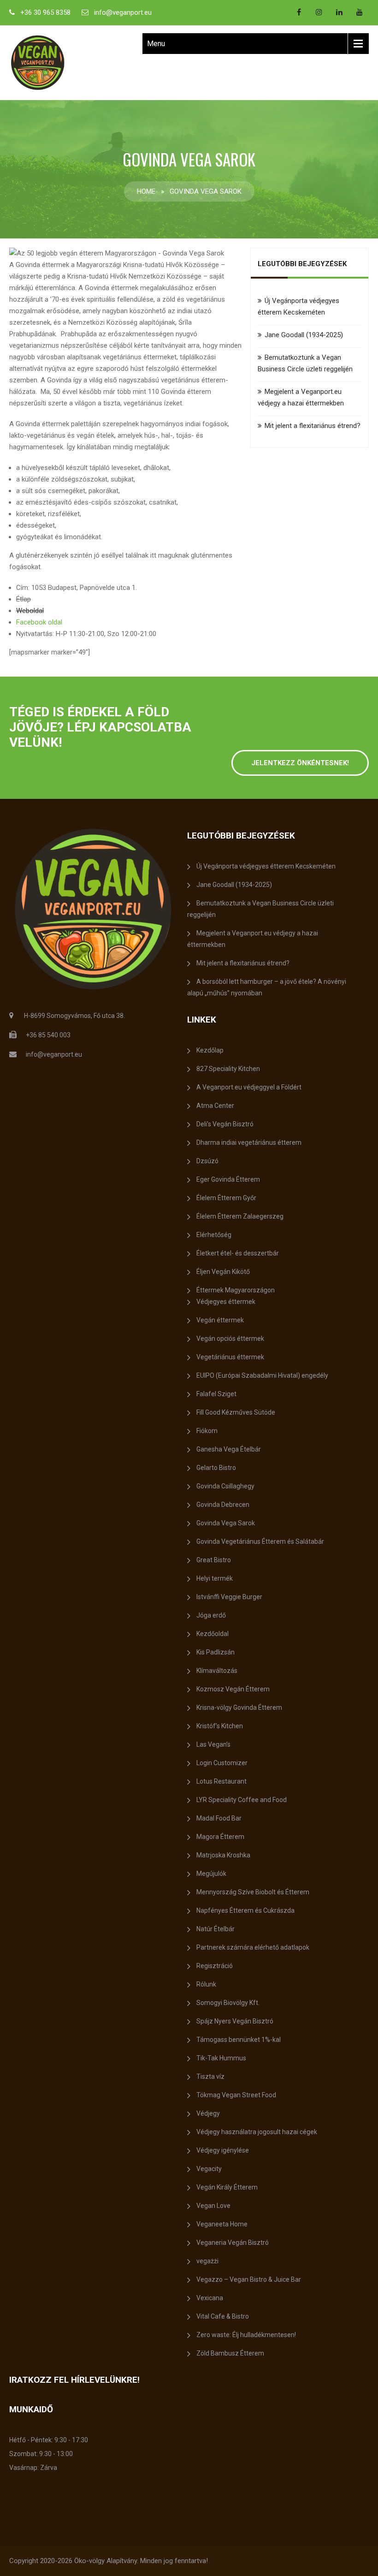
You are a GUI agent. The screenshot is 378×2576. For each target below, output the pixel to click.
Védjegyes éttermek (226, 1302)
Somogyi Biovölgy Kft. (228, 2003)
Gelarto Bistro (216, 1468)
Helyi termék (215, 1578)
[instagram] (319, 12)
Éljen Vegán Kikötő (223, 1272)
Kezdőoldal (213, 1634)
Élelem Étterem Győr (226, 1198)
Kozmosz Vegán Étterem (233, 1689)
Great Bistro (214, 1560)
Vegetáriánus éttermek (230, 1357)
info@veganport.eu (123, 12)
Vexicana (210, 2298)
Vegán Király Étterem (227, 2187)
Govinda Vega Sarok (226, 1523)
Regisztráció (215, 1966)
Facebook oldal (39, 622)
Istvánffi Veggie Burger (229, 1597)
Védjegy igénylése (223, 2150)
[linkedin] (339, 12)
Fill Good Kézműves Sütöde (236, 1412)
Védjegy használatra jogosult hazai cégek (257, 2132)
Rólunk (206, 1984)
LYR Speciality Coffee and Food (242, 1800)
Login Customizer (222, 1763)
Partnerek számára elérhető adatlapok (253, 1947)
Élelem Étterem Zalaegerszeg (240, 1216)
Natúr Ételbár (216, 1929)
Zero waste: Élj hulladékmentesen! (246, 2335)
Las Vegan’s (213, 1744)
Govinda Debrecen (223, 1505)
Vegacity (209, 2169)
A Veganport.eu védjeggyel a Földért (249, 1087)
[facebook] (299, 12)
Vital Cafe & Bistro (223, 2316)
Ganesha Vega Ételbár (229, 1449)
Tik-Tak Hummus (221, 2058)
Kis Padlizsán (216, 1652)
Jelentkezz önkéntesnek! (300, 763)
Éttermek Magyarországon (236, 1290)
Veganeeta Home (222, 2224)
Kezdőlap (210, 1050)
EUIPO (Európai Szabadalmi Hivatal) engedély (262, 1375)
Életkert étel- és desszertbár (238, 1253)
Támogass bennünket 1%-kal (239, 2040)
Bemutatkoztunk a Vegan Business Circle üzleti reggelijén (260, 909)
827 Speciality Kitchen (228, 1069)
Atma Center (215, 1106)
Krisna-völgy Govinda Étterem (239, 1707)
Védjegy (208, 2113)
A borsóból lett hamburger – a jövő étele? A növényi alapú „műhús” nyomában (267, 987)
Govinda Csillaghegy (225, 1486)
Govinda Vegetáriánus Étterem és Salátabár (260, 1541)
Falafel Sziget (216, 1394)
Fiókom (207, 1431)
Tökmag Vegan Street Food (236, 2095)
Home (146, 191)
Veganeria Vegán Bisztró (233, 2243)
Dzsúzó (207, 1161)
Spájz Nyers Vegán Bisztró (235, 2021)
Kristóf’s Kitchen (220, 1726)
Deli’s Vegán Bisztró (225, 1124)
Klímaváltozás (217, 1671)
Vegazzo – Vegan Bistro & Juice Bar (249, 2279)
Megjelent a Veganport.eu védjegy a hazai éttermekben (253, 939)
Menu (156, 44)
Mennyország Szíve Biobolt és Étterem (253, 1892)
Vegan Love (213, 2206)
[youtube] (360, 12)
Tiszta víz (210, 2076)
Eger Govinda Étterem (228, 1179)
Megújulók (211, 1874)
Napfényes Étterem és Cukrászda (245, 1910)
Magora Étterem (220, 1837)
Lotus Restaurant (221, 1781)
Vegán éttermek (220, 1320)
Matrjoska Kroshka (223, 1855)
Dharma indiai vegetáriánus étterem (249, 1142)
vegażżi (207, 2261)
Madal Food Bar (219, 1818)
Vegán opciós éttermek (230, 1339)
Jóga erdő (211, 1615)
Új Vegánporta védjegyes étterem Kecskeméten (266, 866)
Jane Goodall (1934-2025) (304, 335)
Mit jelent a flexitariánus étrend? (313, 426)
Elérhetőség (214, 1235)
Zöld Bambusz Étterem (230, 2353)
